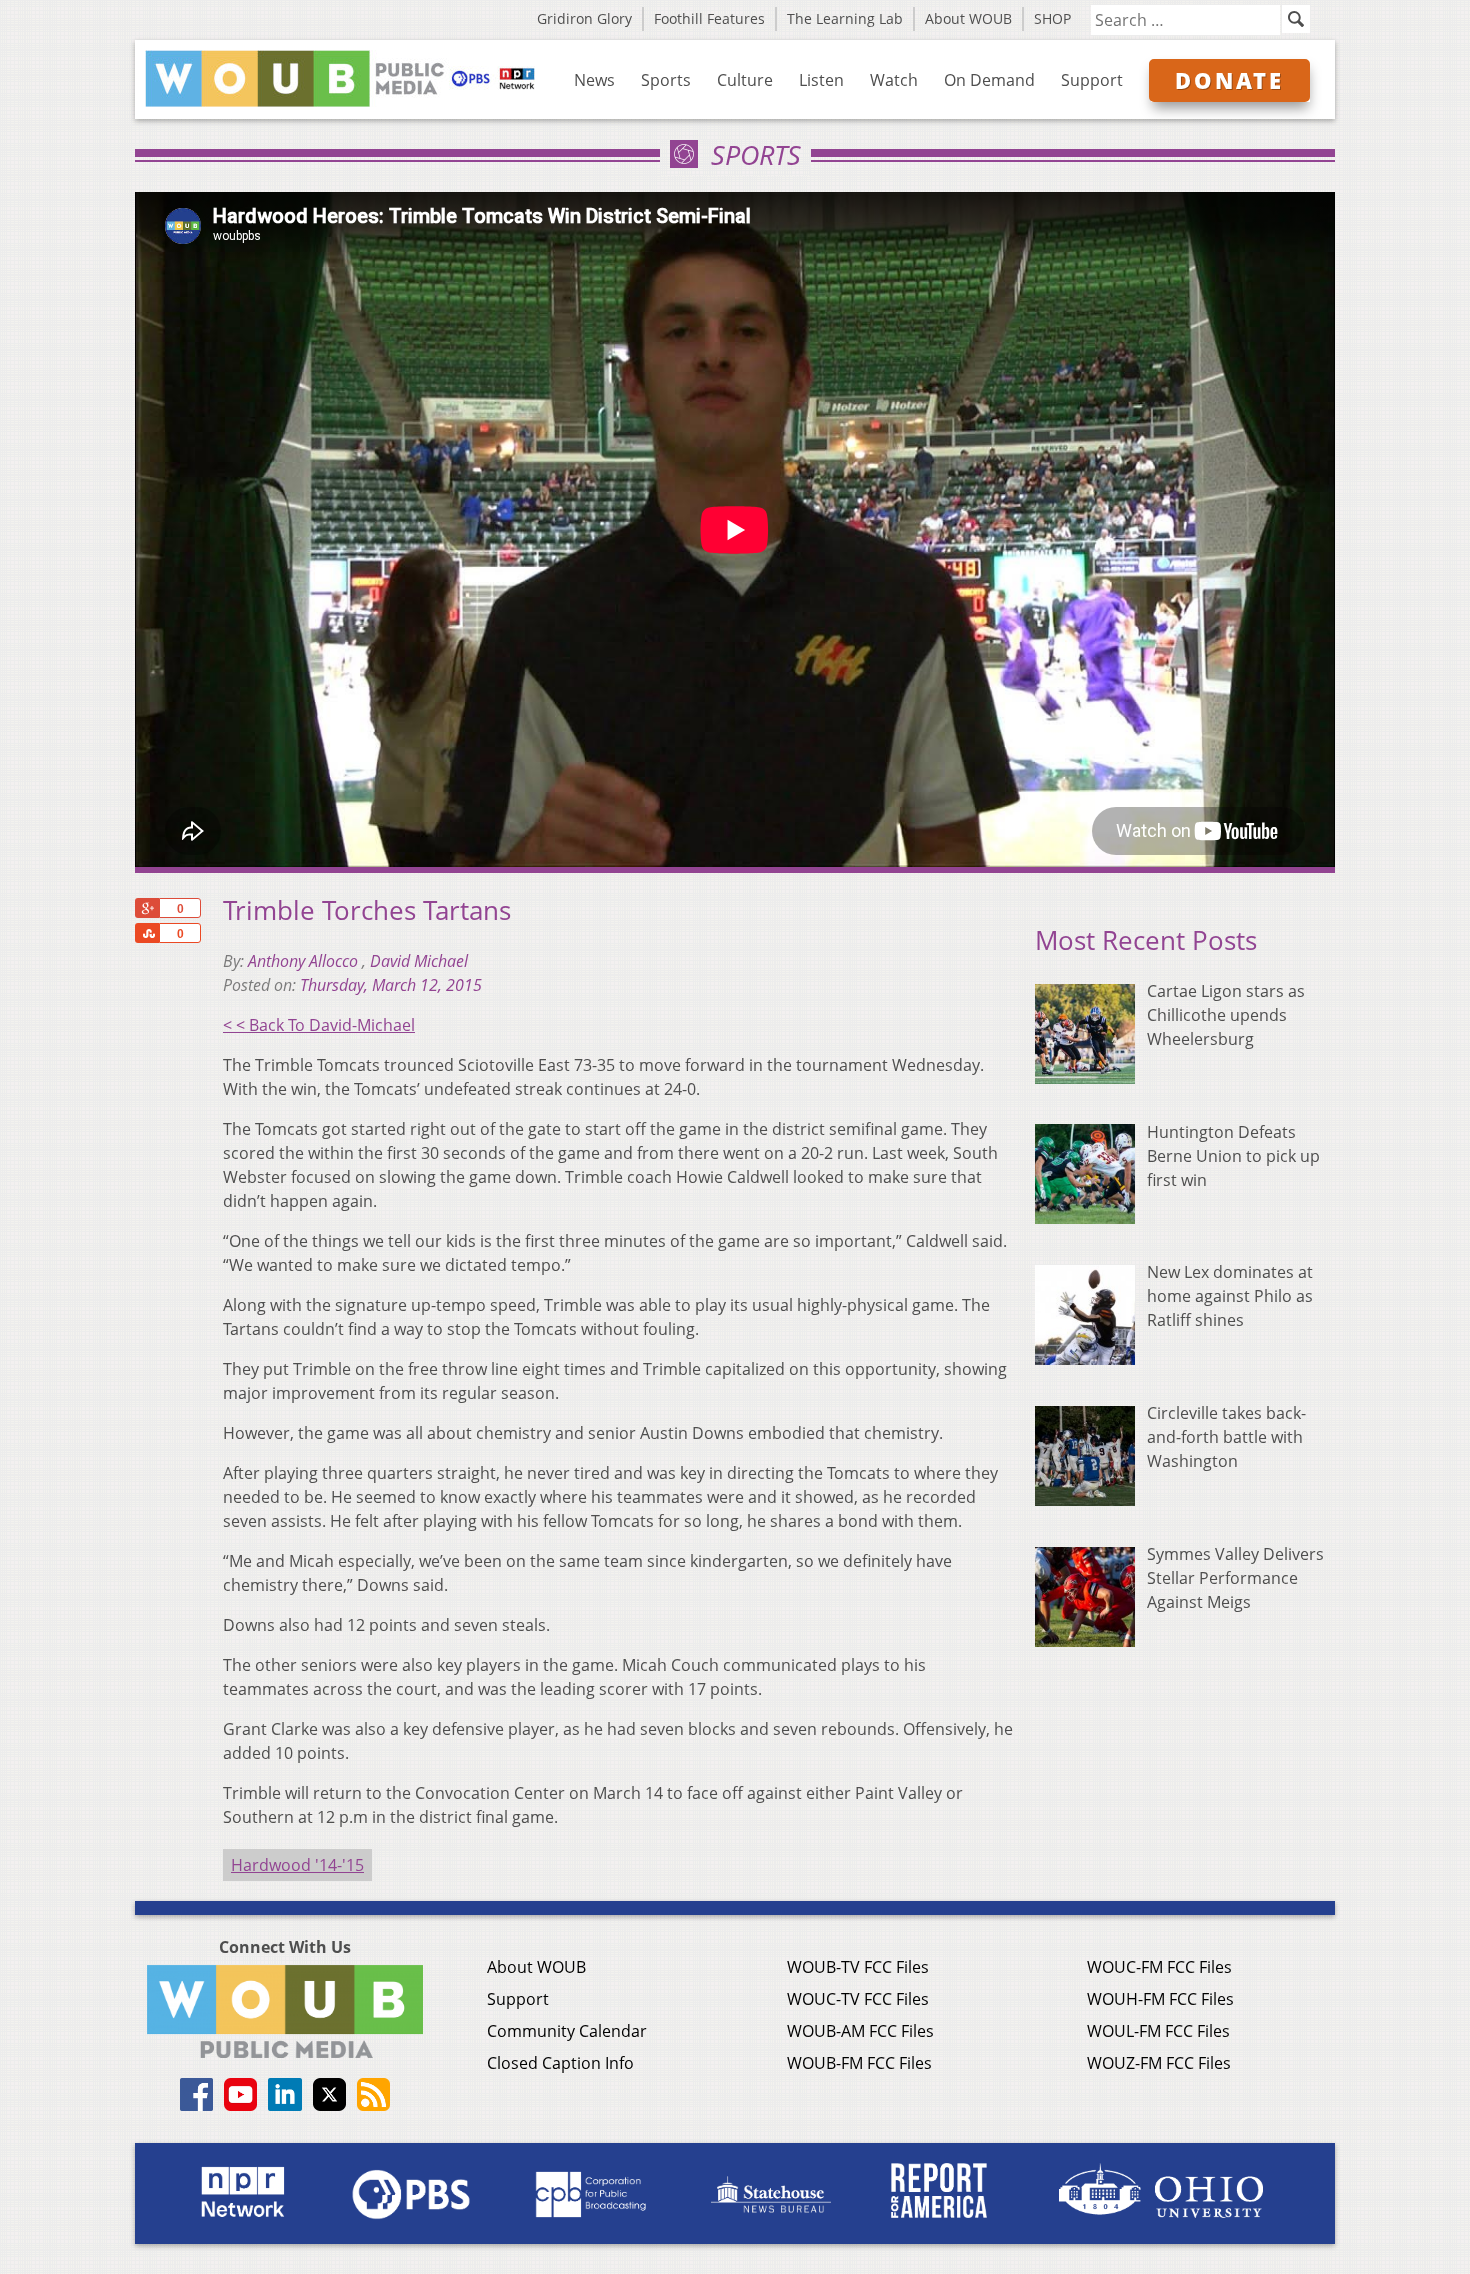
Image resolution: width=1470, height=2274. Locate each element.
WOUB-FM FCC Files (859, 2063)
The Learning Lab (845, 18)
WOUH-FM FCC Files (1160, 1999)
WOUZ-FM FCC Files (1159, 2063)
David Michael (419, 961)
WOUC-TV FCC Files (858, 1999)
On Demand (989, 80)
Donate (1229, 80)
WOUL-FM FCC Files (1158, 2031)
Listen (821, 80)
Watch (894, 80)
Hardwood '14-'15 (297, 1865)
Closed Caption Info (560, 2063)
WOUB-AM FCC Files (860, 2031)
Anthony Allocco (305, 961)
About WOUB (968, 18)
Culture (745, 80)
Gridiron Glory (584, 18)
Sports (666, 80)
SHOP (1052, 18)
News (594, 80)
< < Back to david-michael (319, 1025)
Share (147, 933)
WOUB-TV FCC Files (858, 1967)
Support (1092, 80)
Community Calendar (567, 2031)
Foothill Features (709, 18)
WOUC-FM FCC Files (1159, 1967)
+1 (147, 908)
